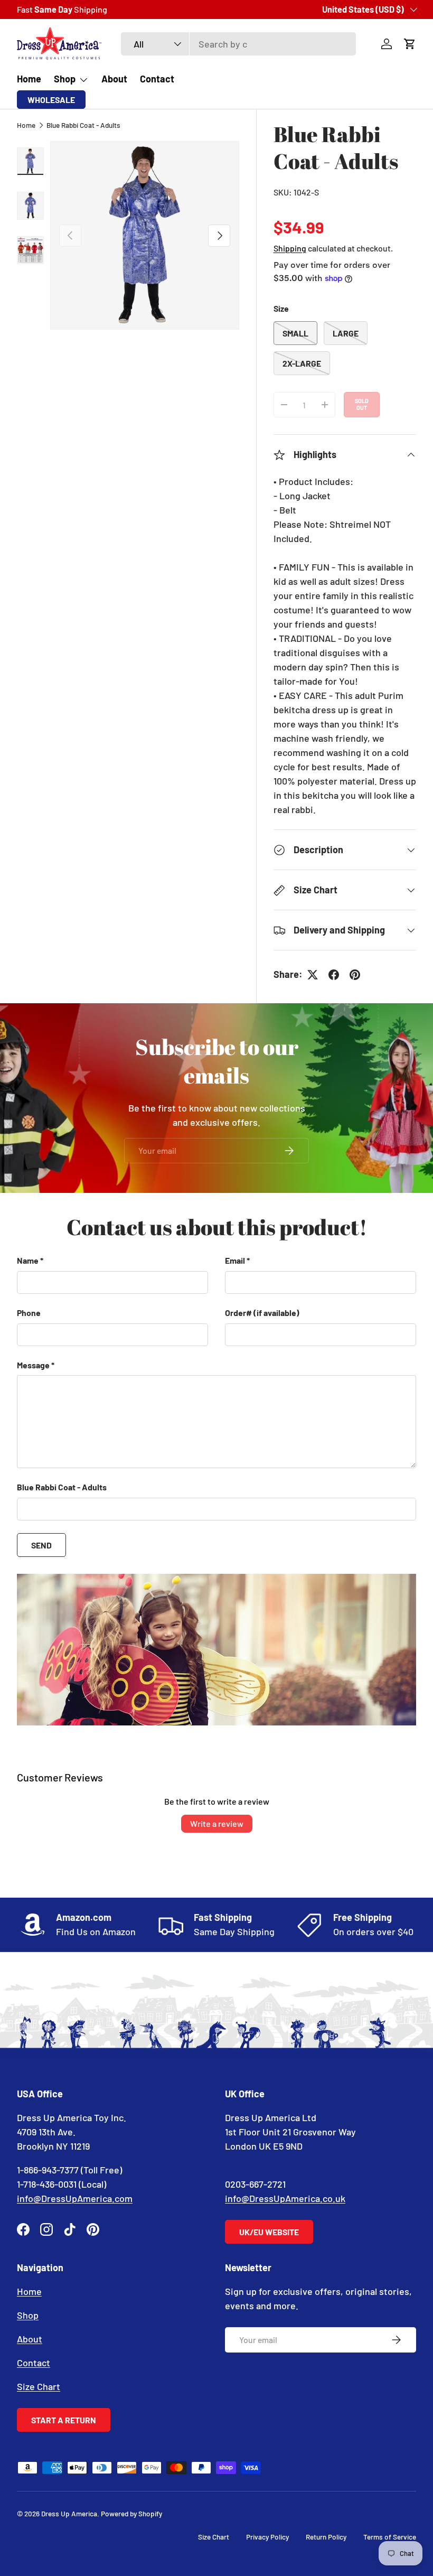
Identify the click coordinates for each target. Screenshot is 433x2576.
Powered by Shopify (131, 2513)
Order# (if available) (262, 1313)
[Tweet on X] (313, 975)
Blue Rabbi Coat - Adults (83, 125)
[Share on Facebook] (334, 975)
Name (28, 1260)
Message (33, 1365)
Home (29, 79)
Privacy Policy (267, 2537)
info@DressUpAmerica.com (75, 2198)
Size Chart (39, 2386)
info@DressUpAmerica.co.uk (285, 2198)
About (114, 79)
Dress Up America (69, 2513)
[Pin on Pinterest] (355, 975)
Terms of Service (390, 2537)
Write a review (217, 1823)
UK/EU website (269, 2232)
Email (235, 1260)
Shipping (290, 248)
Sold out (362, 404)
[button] (410, 44)
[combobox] (238, 44)
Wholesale (51, 100)
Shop (28, 2315)
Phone (29, 1313)
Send (41, 1545)
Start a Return (64, 2420)
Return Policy (326, 2537)
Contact (157, 79)
